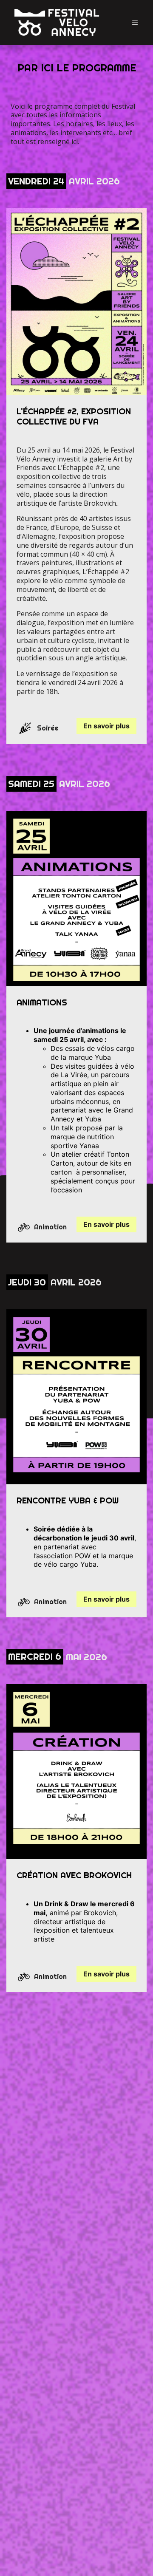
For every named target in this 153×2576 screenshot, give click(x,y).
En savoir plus (106, 726)
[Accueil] (57, 23)
